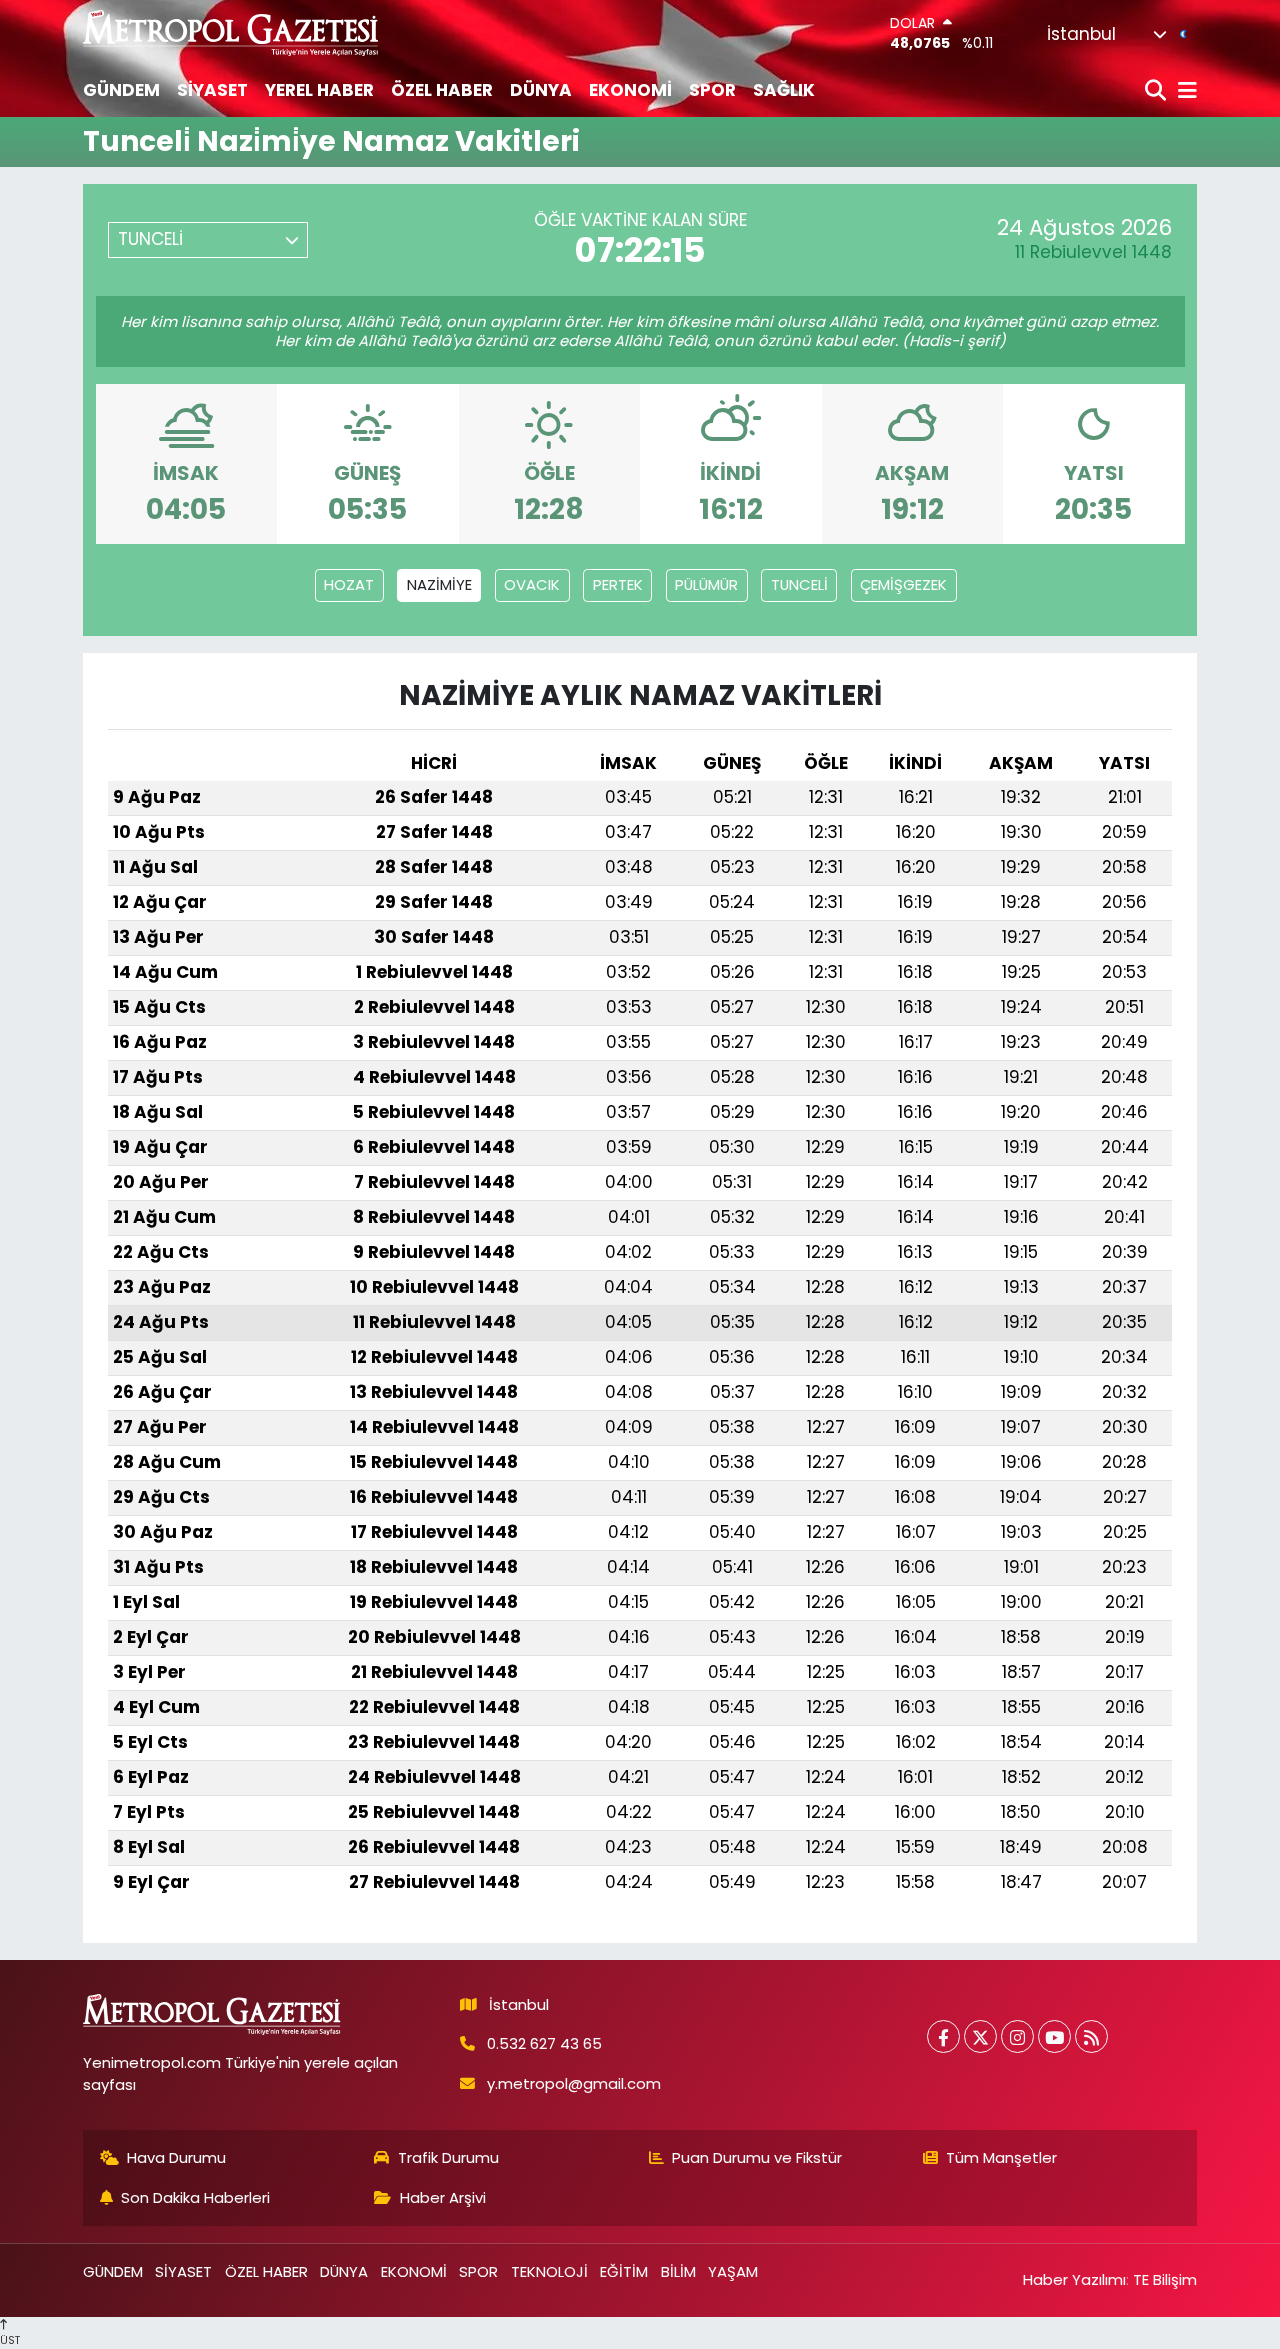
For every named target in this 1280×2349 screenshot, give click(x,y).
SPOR (712, 90)
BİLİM (678, 2271)
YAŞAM (733, 2271)
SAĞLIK (784, 90)
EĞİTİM (624, 2271)
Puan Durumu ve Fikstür (757, 2157)
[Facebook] (943, 2036)
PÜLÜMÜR (706, 584)
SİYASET (212, 90)
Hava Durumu (176, 2157)
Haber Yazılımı (1074, 2279)
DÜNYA (541, 90)
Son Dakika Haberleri (195, 2197)
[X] (980, 2036)
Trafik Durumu (448, 2157)
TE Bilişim (1165, 2279)
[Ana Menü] (1184, 91)
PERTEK (618, 584)
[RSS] (1091, 2036)
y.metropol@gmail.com (574, 2083)
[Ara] (1157, 91)
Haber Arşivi (443, 2197)
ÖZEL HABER (442, 90)
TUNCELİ (799, 584)
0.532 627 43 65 (544, 2043)
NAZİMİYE (439, 584)
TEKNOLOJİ (549, 2271)
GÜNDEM (121, 90)
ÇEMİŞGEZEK (903, 584)
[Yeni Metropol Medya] (232, 32)
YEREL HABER (319, 90)
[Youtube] (1054, 2036)
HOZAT (349, 584)
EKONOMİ (630, 90)
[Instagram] (1017, 2036)
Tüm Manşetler (1001, 2157)
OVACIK (532, 584)
